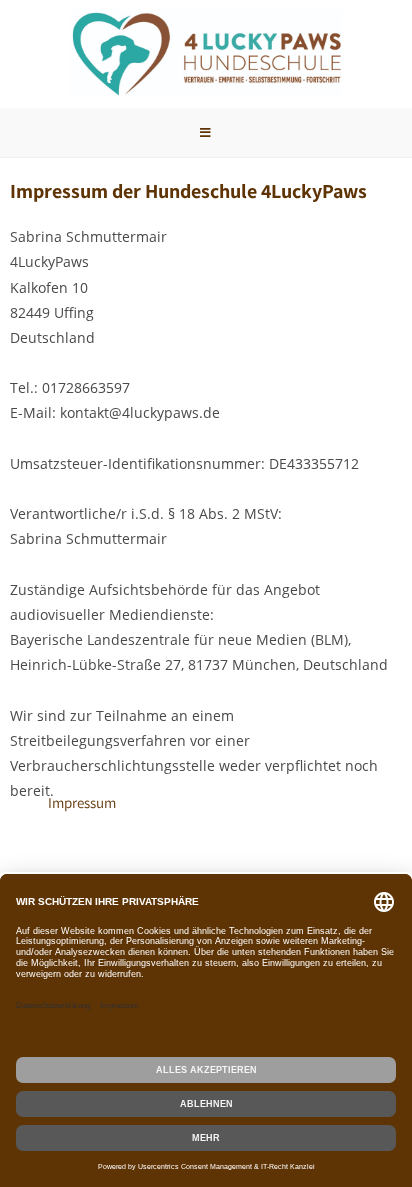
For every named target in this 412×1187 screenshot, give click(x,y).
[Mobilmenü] (206, 132)
